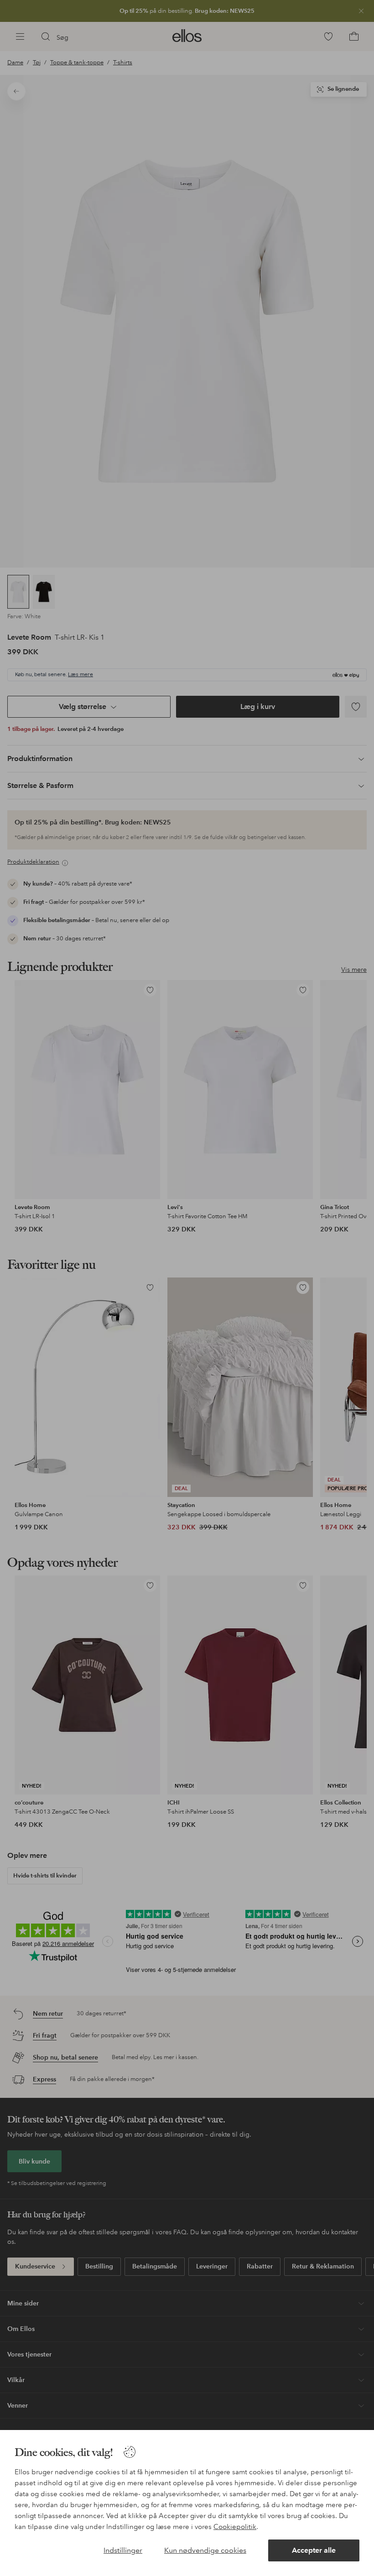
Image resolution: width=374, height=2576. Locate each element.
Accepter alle (314, 2550)
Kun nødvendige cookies (205, 2550)
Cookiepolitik (235, 2527)
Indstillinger (123, 2550)
